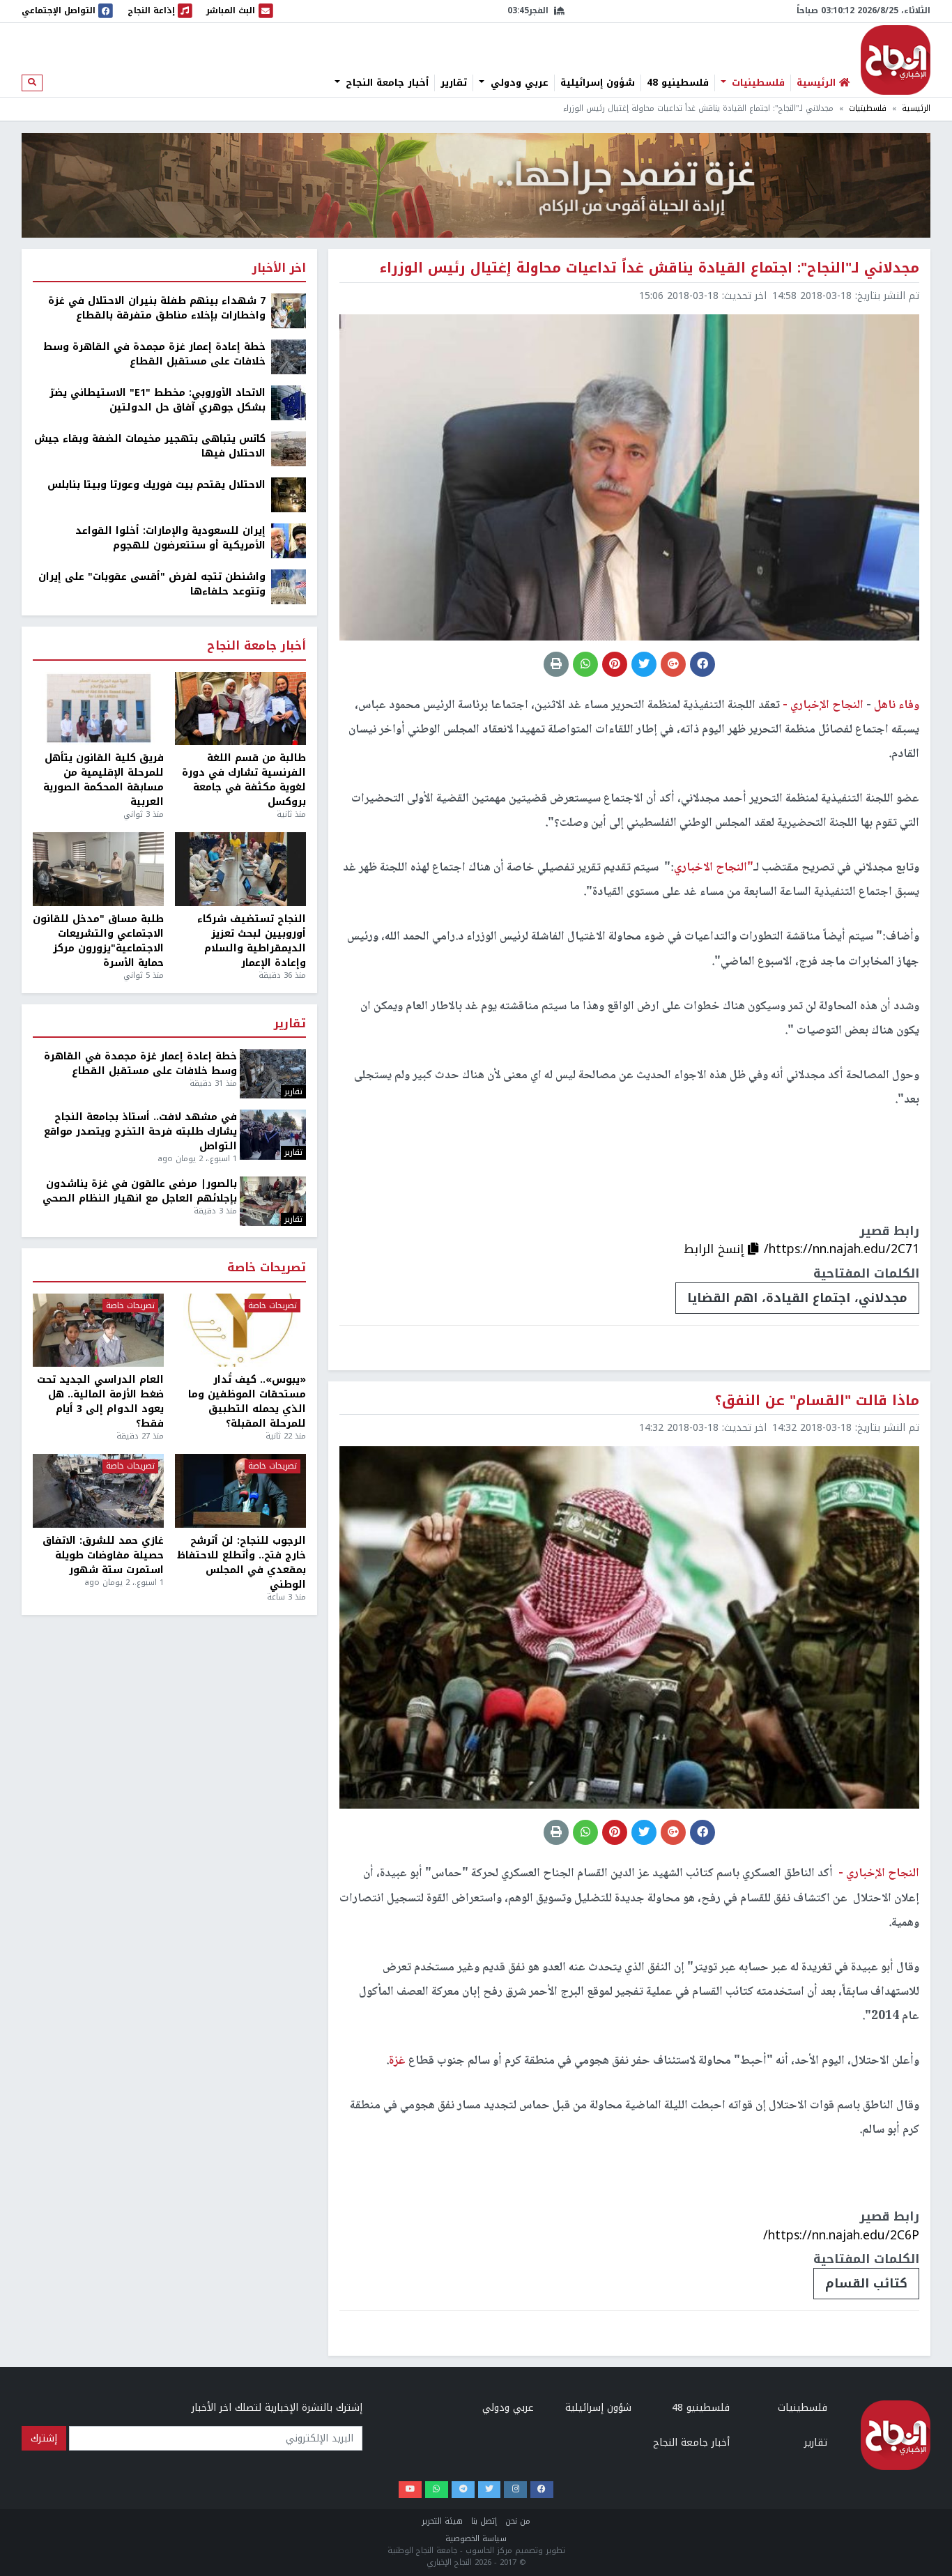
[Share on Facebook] (703, 664)
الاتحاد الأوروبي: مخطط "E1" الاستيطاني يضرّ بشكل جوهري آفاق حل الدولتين (158, 400)
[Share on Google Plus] (673, 664)
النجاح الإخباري (896, 60)
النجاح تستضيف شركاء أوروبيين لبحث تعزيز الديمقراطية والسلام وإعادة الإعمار (252, 941)
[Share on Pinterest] (615, 664)
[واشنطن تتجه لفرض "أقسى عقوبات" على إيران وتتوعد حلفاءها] (289, 586)
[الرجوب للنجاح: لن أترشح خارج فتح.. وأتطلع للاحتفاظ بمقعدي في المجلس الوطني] (240, 1491)
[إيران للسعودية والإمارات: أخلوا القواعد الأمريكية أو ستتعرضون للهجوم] (289, 540)
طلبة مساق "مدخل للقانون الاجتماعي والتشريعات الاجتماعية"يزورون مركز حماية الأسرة (98, 941)
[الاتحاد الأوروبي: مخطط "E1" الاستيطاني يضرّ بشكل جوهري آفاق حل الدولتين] (289, 402)
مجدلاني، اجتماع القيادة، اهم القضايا (797, 1298)
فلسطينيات (757, 83)
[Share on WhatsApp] (585, 664)
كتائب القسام (866, 2283)
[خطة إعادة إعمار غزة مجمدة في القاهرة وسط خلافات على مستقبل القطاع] (289, 356)
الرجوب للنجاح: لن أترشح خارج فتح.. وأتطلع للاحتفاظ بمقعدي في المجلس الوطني (241, 1563)
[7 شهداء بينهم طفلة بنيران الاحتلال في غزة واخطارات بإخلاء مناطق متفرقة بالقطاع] (289, 310)
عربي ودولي (518, 83)
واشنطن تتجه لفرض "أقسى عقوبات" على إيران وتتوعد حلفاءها (152, 584)
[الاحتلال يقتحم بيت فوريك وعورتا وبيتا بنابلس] (289, 495)
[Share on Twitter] (644, 664)
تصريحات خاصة (267, 1268)
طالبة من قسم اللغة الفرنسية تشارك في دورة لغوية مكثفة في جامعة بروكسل (244, 780)
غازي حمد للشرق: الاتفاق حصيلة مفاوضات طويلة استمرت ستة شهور (103, 1555)
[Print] (556, 664)
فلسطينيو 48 (678, 83)
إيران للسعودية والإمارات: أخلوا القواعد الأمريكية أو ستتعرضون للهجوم (170, 538)
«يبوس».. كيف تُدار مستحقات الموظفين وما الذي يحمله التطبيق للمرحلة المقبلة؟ (247, 1402)
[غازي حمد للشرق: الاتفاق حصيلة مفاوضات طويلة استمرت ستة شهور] (98, 1491)
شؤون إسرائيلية (598, 83)
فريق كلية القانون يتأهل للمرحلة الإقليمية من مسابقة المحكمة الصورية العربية (103, 780)
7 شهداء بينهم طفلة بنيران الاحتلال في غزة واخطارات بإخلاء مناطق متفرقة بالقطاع (157, 308)
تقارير (454, 83)
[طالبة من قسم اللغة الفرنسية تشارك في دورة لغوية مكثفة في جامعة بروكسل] (240, 709)
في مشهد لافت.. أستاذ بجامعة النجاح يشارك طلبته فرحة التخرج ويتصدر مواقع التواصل (140, 1132)
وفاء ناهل (895, 705)
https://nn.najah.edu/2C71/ (842, 1249)
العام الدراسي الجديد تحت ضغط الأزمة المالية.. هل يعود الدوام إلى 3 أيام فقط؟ (100, 1402)
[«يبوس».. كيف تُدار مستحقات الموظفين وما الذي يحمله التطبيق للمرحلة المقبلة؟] (240, 1331)
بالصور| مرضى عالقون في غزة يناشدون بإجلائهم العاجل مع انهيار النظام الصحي (140, 1191)
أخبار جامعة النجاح (385, 83)
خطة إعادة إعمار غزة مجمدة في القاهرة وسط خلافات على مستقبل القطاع (154, 354)
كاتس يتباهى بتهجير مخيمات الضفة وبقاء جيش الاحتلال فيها (150, 446)
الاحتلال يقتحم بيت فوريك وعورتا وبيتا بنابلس (156, 485)
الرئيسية (916, 108)
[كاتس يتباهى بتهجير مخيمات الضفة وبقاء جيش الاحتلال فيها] (289, 449)
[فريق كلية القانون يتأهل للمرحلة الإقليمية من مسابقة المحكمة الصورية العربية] (98, 709)
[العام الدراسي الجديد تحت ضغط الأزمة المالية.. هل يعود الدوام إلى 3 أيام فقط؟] (98, 1331)
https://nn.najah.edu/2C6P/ (841, 2235)
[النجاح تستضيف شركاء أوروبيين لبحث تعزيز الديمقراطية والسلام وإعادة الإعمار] (240, 869)
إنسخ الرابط (716, 1249)
